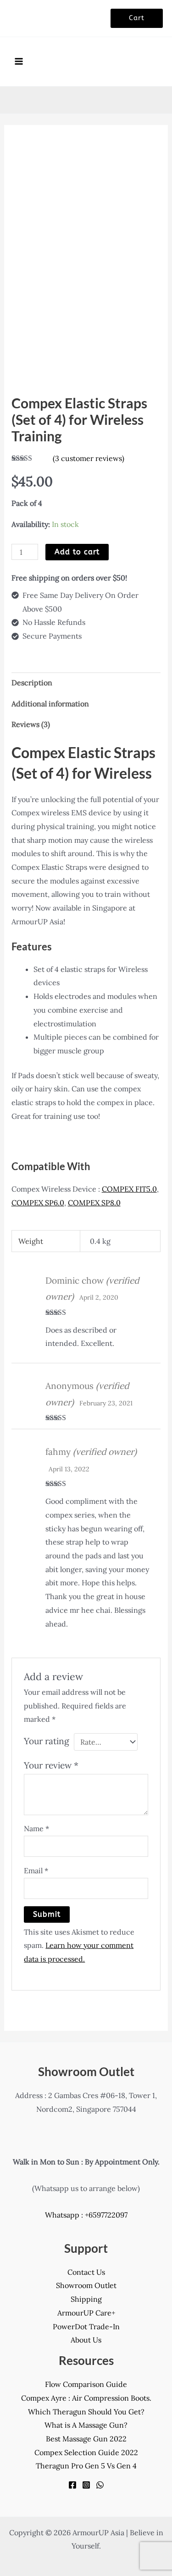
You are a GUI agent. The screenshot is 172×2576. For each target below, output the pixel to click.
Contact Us (86, 2272)
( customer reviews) (89, 458)
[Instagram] (86, 2485)
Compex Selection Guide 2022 (86, 2452)
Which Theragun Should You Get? (86, 2412)
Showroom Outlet (86, 2285)
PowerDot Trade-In (86, 2327)
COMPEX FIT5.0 (129, 1189)
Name (36, 1828)
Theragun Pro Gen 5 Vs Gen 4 (86, 2466)
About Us (86, 2340)
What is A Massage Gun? (86, 2425)
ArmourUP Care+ (86, 2313)
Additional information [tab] (50, 704)
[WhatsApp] (100, 2485)
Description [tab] (32, 683)
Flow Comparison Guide (86, 2384)
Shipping (86, 2299)
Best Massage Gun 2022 (86, 2439)
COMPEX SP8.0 (94, 1203)
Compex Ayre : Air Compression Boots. (86, 2398)
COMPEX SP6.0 (38, 1203)
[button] (137, 18)
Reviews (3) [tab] (31, 724)
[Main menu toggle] (19, 61)
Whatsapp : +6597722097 (86, 2215)
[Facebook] (72, 2485)
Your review (51, 1765)
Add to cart (77, 552)
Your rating (47, 1741)
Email (36, 1871)
